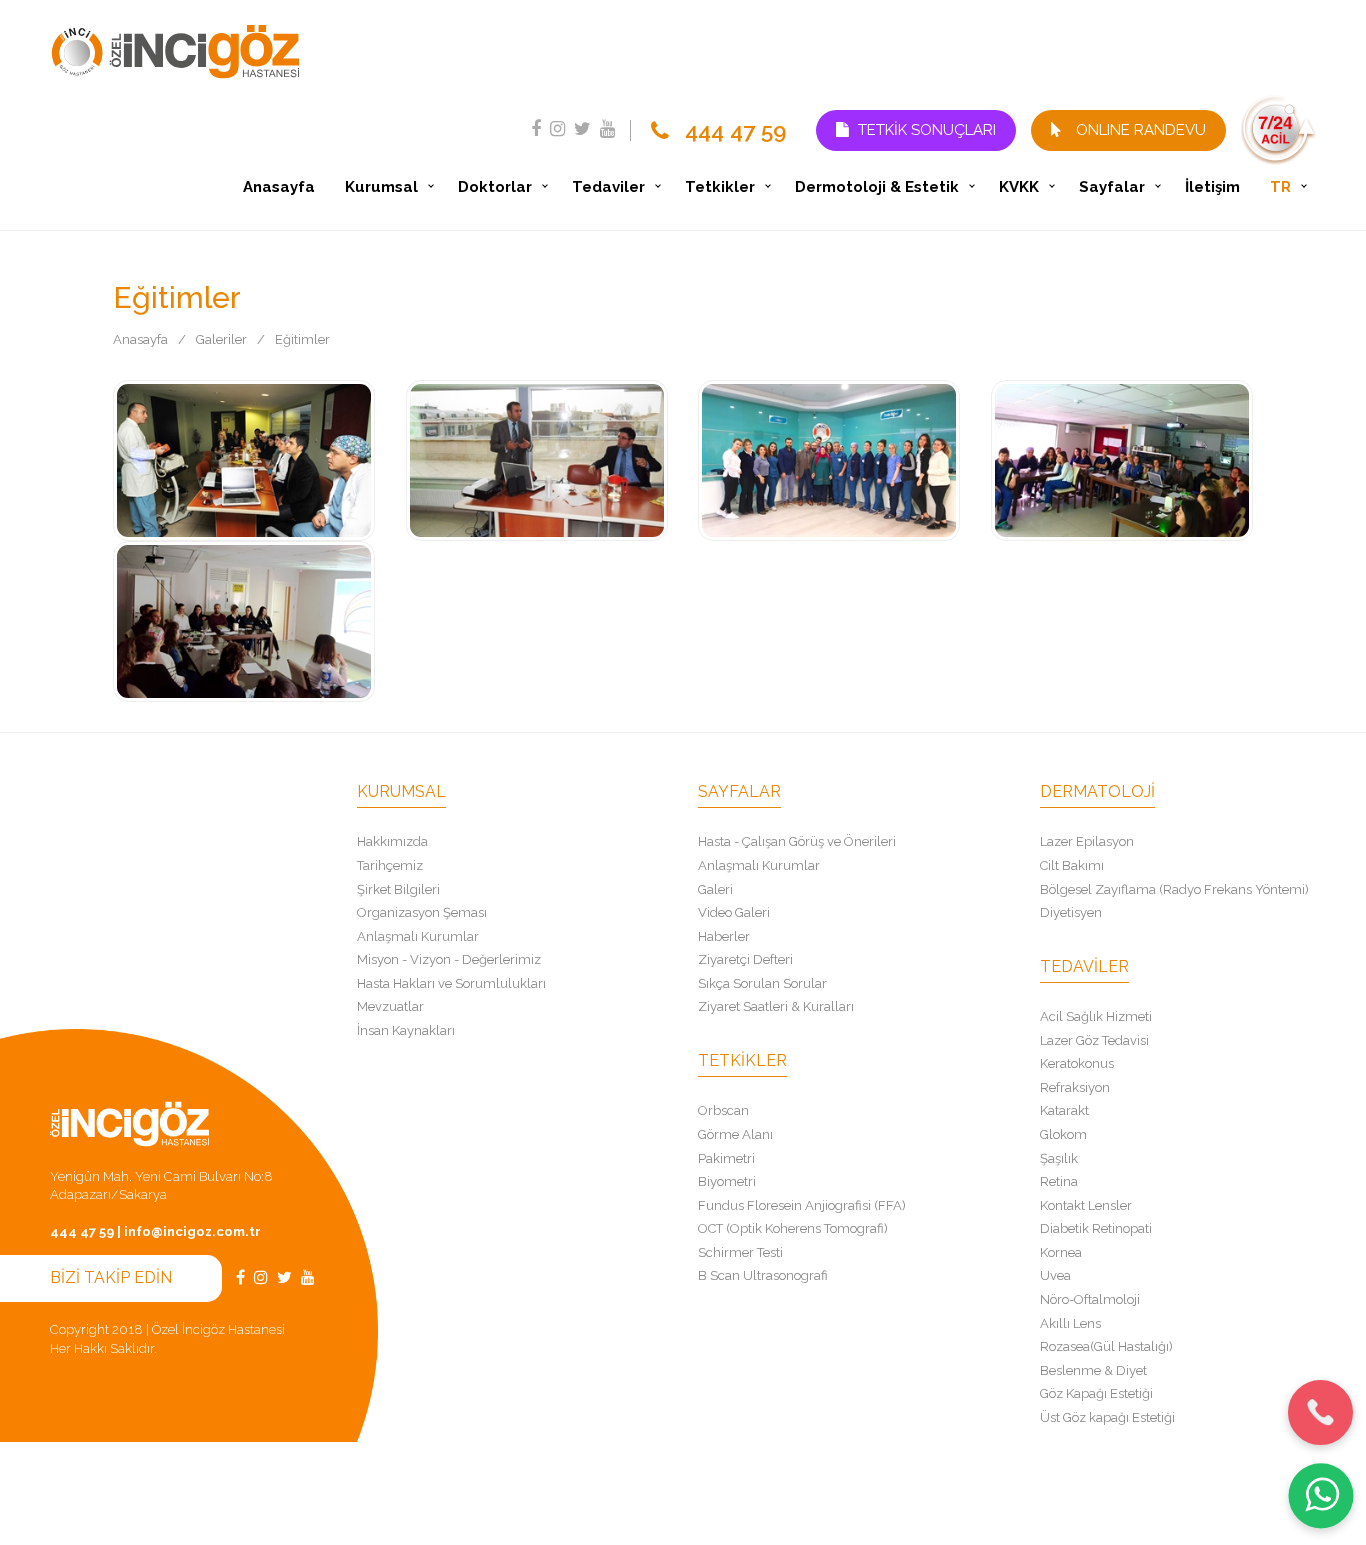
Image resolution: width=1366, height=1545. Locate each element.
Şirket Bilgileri (398, 889)
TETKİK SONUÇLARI (925, 130)
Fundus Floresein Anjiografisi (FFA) (802, 1205)
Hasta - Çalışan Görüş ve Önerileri (797, 841)
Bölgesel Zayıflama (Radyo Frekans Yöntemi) (1174, 889)
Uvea (1055, 1275)
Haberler (724, 936)
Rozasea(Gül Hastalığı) (1106, 1346)
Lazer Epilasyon (1087, 841)
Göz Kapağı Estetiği (1096, 1393)
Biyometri (727, 1181)
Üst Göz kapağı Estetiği (1107, 1417)
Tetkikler (720, 187)
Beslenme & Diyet (1093, 1370)
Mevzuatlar (390, 1006)
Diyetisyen (1071, 912)
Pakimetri (726, 1158)
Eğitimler (302, 339)
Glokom (1063, 1134)
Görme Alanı (735, 1134)
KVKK (1019, 187)
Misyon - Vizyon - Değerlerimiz (449, 959)
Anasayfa (279, 187)
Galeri (715, 889)
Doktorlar (495, 187)
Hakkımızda (392, 841)
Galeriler (221, 339)
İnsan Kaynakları (406, 1030)
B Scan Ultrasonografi (763, 1275)
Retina (1059, 1181)
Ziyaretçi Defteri (745, 959)
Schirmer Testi (740, 1252)
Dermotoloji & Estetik (877, 187)
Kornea (1061, 1252)
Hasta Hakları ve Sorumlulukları (451, 983)
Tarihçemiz (390, 865)
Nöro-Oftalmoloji (1090, 1299)
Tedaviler (608, 187)
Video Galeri (734, 912)
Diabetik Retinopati (1096, 1228)
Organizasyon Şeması (422, 912)
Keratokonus (1077, 1063)
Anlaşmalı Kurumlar (418, 936)
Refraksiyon (1075, 1087)
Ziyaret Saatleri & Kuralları (776, 1006)
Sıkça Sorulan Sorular (762, 983)
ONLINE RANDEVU (1139, 130)
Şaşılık (1059, 1158)
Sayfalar (1112, 187)
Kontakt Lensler (1086, 1205)
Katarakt (1064, 1110)
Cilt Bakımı (1072, 865)
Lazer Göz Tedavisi (1094, 1040)
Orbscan (723, 1110)
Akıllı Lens (1070, 1323)
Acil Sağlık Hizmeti (1096, 1016)
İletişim (1212, 187)
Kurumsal (381, 187)
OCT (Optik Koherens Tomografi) (793, 1228)
